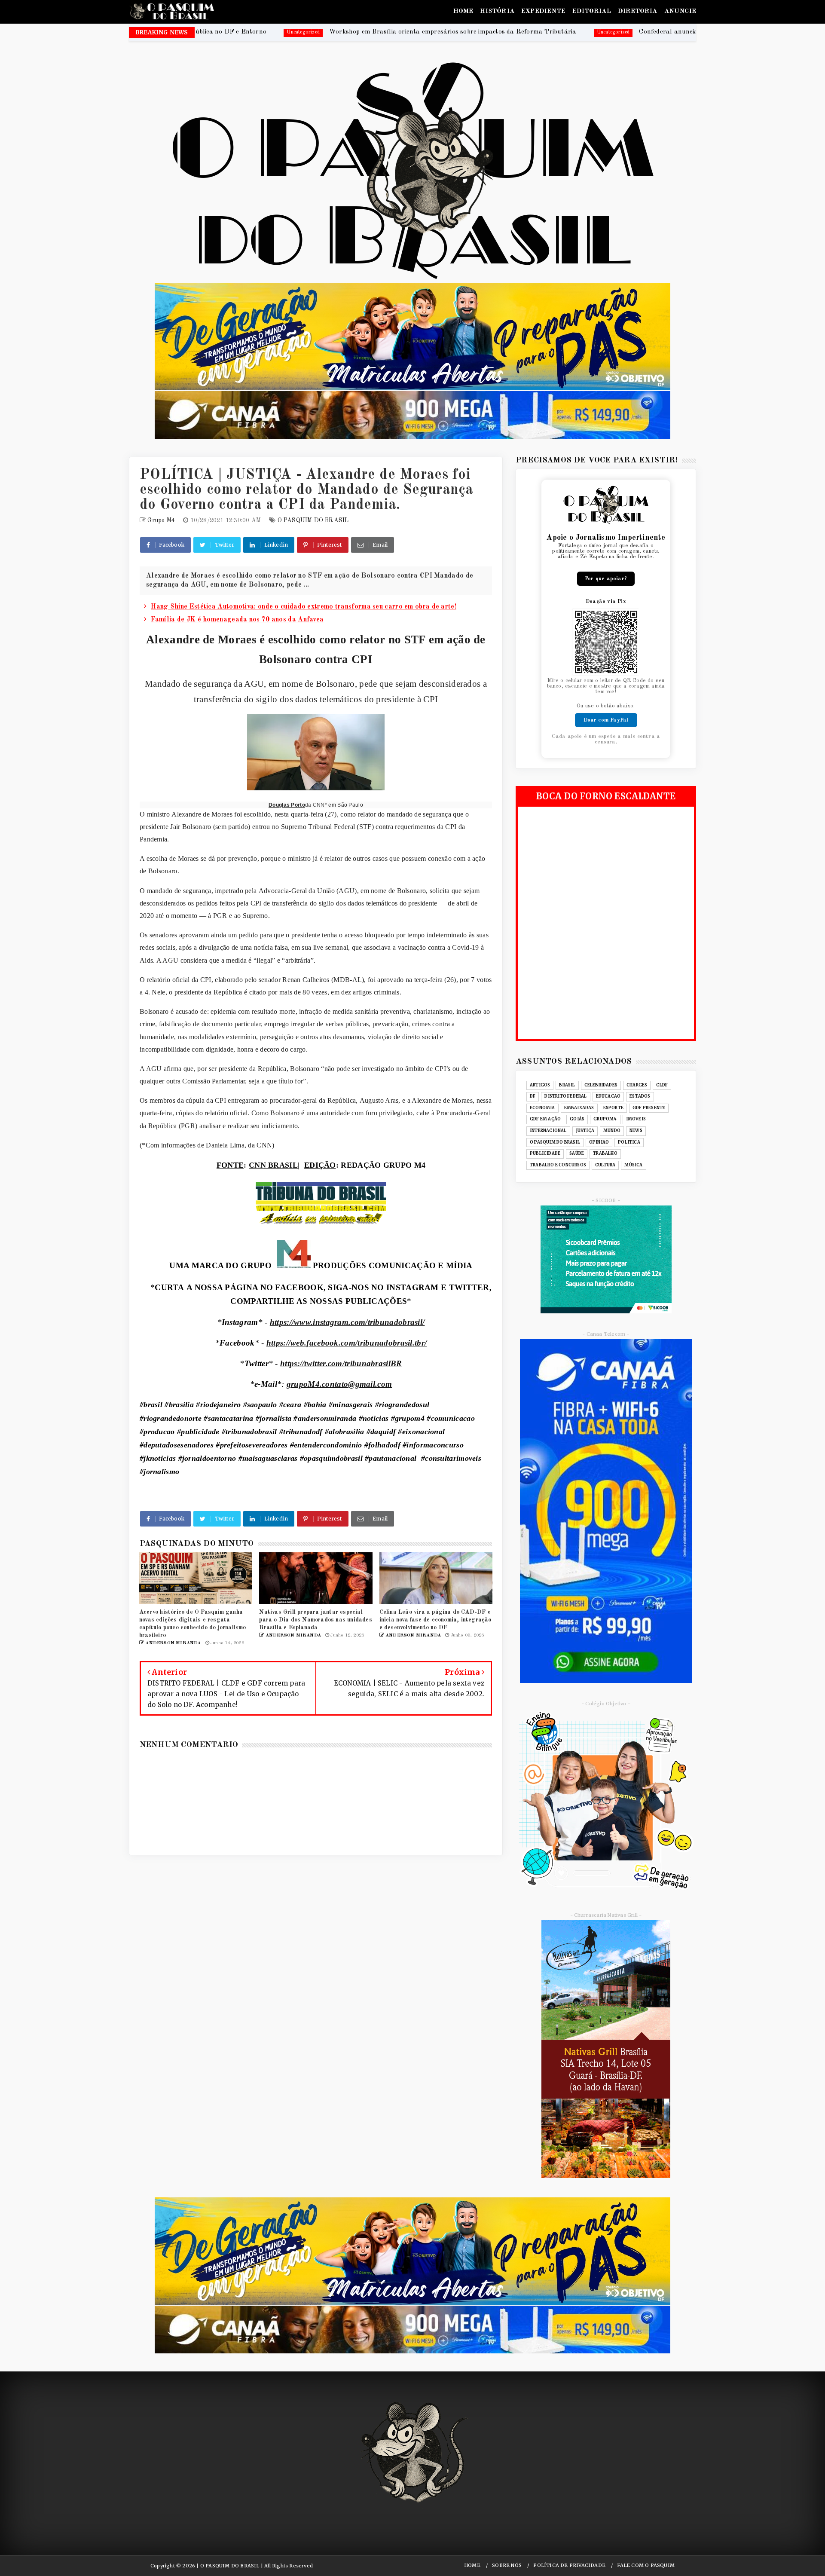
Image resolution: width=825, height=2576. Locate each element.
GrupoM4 (605, 1119)
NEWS (636, 1131)
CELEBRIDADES (601, 1085)
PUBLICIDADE (545, 1153)
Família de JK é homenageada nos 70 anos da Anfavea (237, 620)
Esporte (613, 1108)
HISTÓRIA (497, 11)
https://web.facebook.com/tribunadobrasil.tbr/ (347, 1343)
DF (533, 1096)
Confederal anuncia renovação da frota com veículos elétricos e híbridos (514, 32)
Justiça (585, 1131)
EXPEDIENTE (543, 11)
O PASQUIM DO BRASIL (313, 520)
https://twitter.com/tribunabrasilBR (341, 1363)
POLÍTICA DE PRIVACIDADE (569, 2565)
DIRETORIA (638, 11)
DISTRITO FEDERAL (565, 1096)
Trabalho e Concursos (558, 1165)
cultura (605, 1165)
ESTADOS (640, 1096)
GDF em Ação (545, 1119)
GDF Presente (649, 1108)
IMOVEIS (636, 1119)
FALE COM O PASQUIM (646, 2565)
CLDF (662, 1085)
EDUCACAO (608, 1096)
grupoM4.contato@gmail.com (339, 1384)
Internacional (548, 1131)
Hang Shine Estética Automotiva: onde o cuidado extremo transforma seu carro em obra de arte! (304, 607)
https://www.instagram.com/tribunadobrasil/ (347, 1322)
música (633, 1165)
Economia (542, 1108)
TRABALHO (605, 1153)
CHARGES (637, 1085)
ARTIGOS (540, 1085)
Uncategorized (381, 32)
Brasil (567, 1085)
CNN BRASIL (273, 1165)
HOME (463, 11)
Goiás (577, 1119)
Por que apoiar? (606, 579)
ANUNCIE (680, 11)
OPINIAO (599, 1142)
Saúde (577, 1153)
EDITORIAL (592, 11)
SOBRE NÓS (507, 2565)
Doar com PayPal (606, 720)
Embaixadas (579, 1108)
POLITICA (629, 1142)
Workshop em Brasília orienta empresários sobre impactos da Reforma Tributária (220, 32)
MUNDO (612, 1131)
